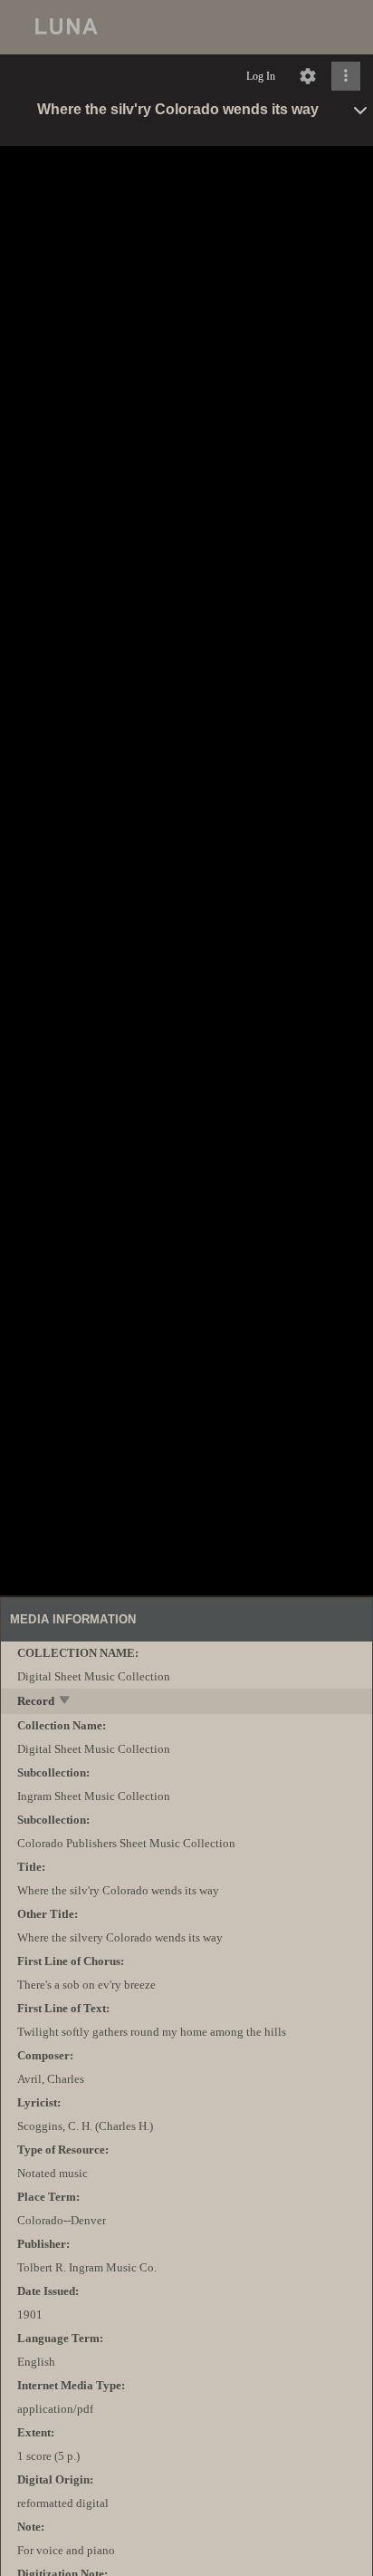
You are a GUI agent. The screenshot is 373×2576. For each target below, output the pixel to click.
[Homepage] (186, 27)
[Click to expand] (346, 76)
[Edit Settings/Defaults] (308, 76)
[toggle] (66, 1702)
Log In (261, 76)
